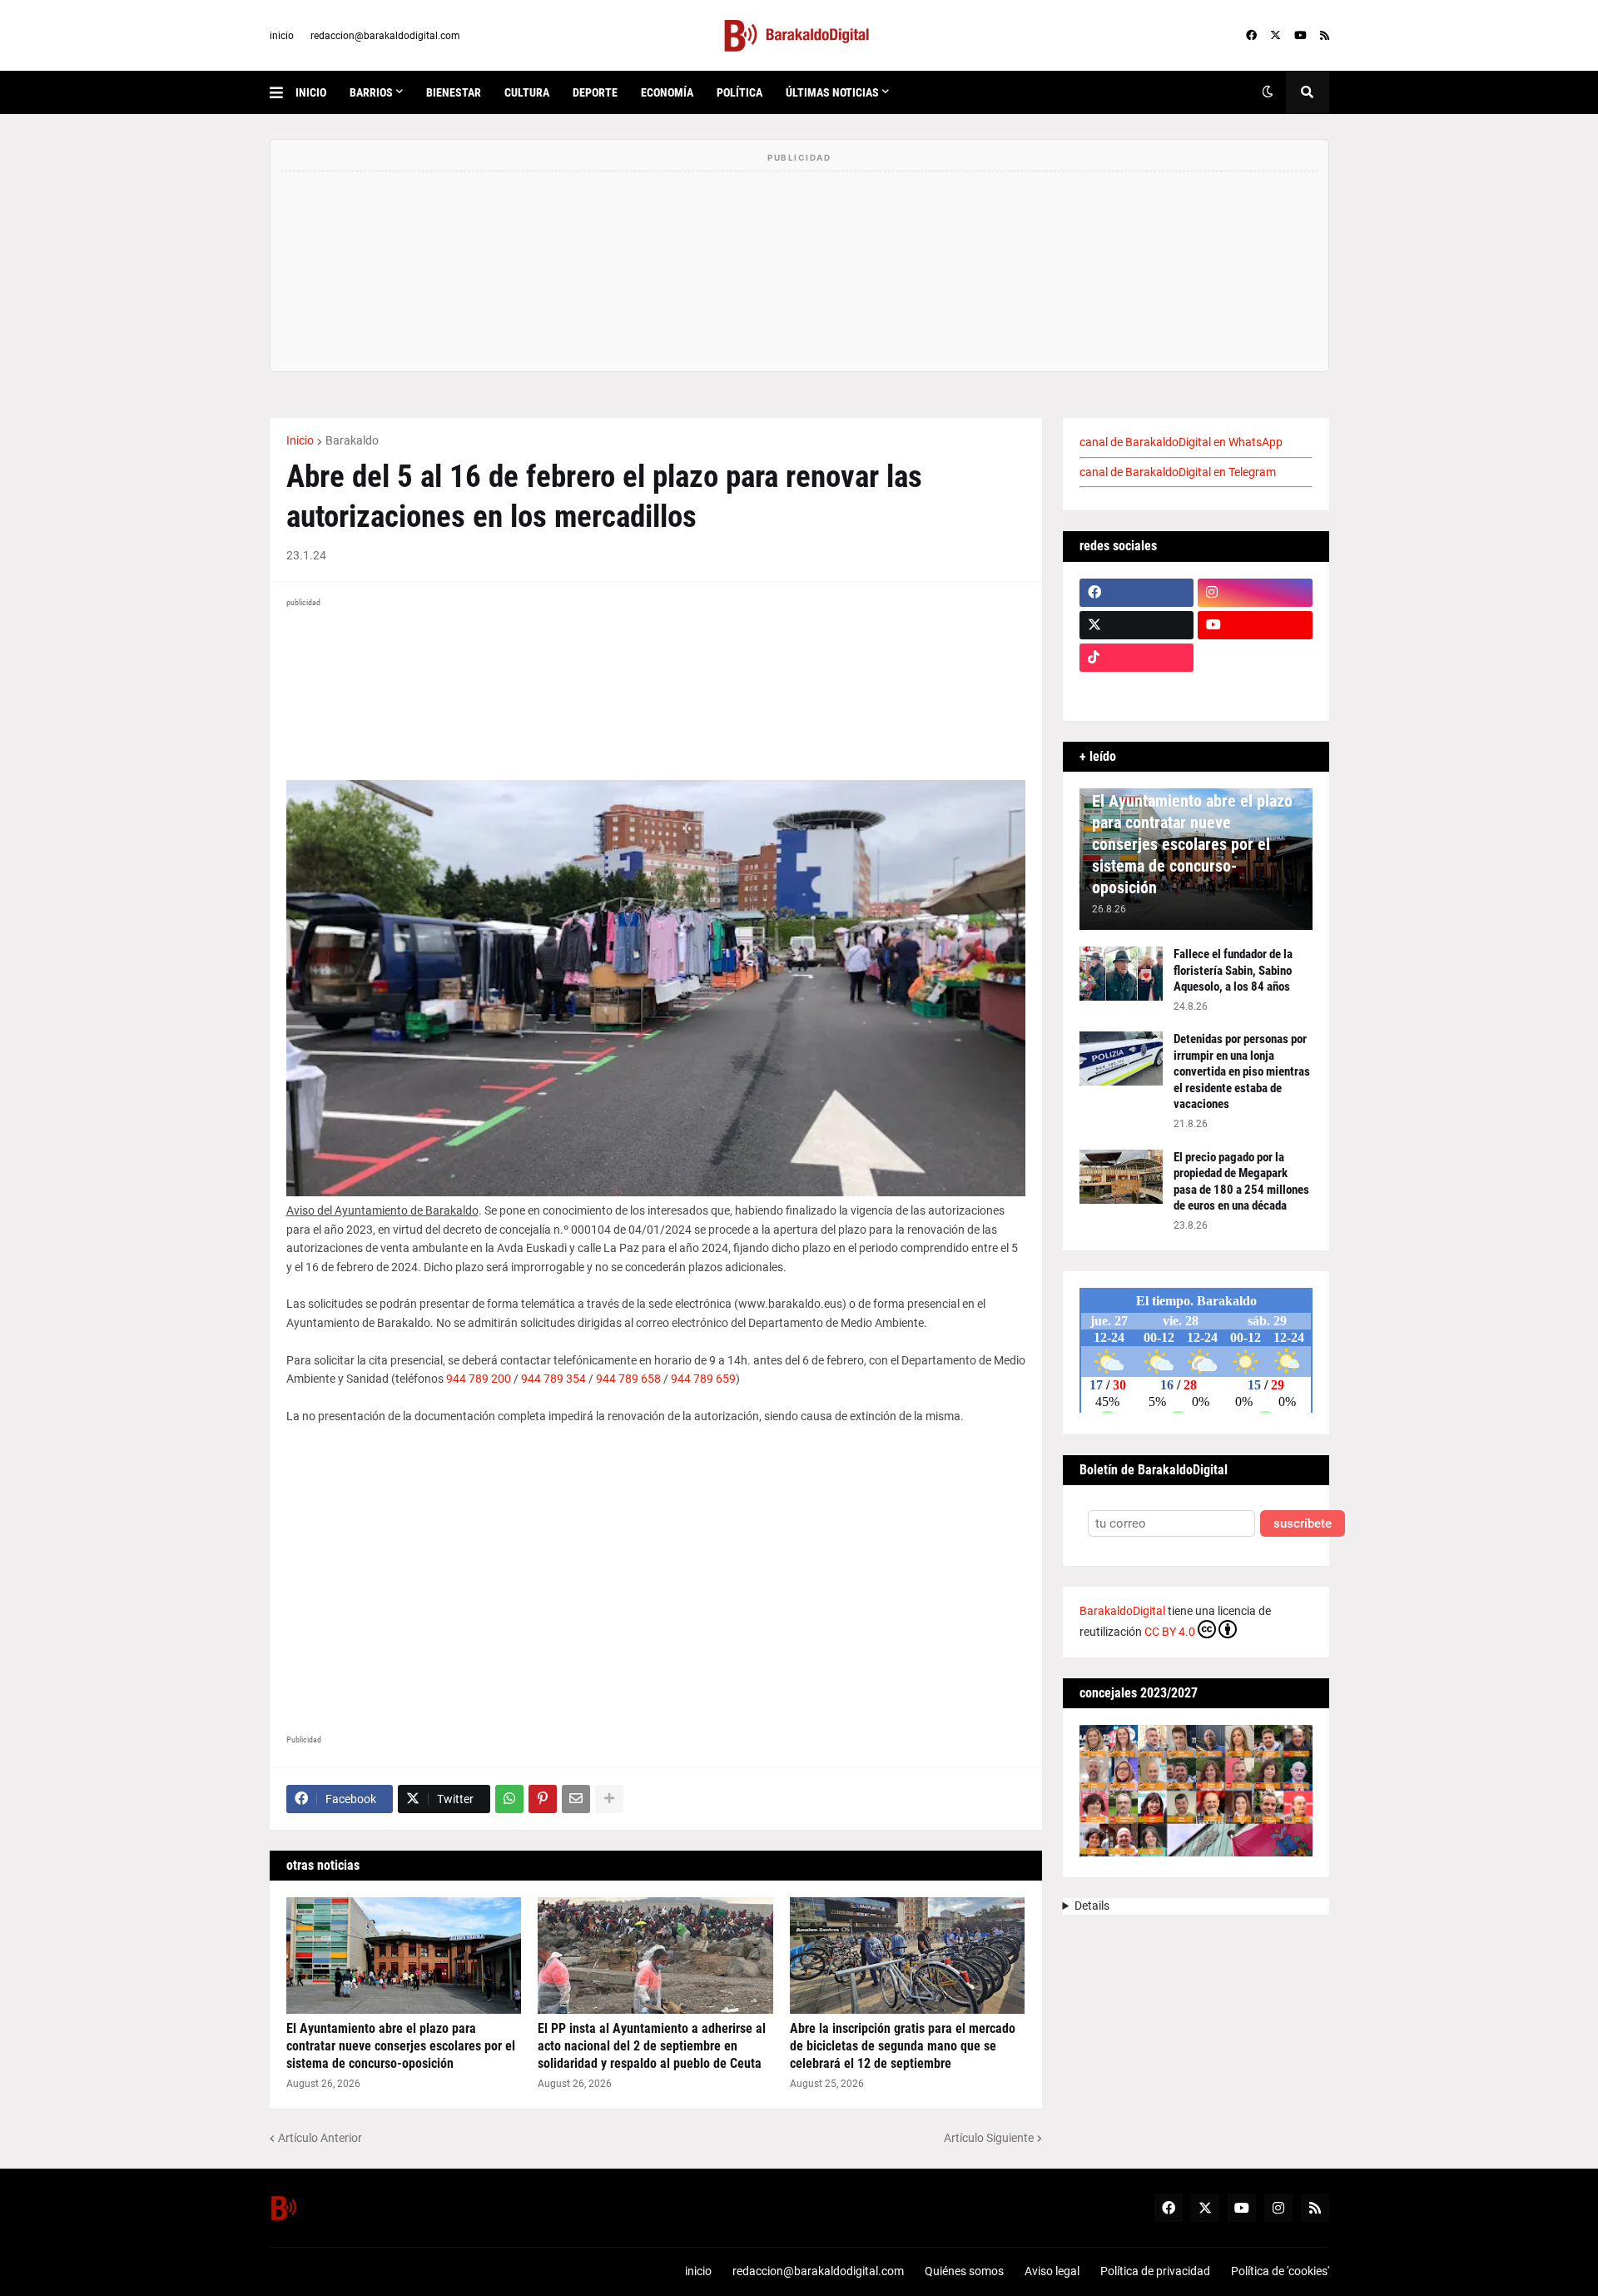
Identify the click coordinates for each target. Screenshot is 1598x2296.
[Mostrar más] (609, 1799)
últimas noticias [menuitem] (832, 92)
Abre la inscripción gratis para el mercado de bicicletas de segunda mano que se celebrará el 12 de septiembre (903, 2046)
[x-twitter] (1275, 36)
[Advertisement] (656, 1582)
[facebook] (1251, 36)
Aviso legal (1052, 2271)
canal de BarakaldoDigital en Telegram (1178, 472)
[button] (283, 92)
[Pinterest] (543, 1799)
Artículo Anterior (320, 2138)
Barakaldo (352, 440)
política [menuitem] (739, 92)
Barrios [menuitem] (371, 92)
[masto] (1137, 690)
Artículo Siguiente (989, 2138)
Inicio (300, 440)
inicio (282, 36)
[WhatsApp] (509, 1799)
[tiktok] (1137, 658)
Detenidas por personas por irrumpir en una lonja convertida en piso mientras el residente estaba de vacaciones (1242, 1071)
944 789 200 (479, 1379)
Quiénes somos (964, 2271)
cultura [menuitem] (527, 92)
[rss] (1325, 36)
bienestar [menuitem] (454, 92)
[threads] (1255, 690)
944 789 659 (703, 1379)
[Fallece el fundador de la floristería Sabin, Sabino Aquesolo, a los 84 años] (1121, 974)
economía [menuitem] (667, 92)
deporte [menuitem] (595, 92)
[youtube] (1300, 36)
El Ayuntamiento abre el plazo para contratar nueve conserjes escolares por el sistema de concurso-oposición (401, 2046)
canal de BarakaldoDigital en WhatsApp (1181, 442)
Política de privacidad (1155, 2271)
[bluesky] (1255, 658)
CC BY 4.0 (1170, 1632)
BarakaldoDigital (1122, 1611)
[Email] (576, 1799)
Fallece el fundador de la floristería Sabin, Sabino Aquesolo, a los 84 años (1233, 970)
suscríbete (1303, 1524)
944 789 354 (553, 1379)
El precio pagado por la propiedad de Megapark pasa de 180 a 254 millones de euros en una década (1241, 1182)
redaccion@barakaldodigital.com (385, 36)
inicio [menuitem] (311, 92)
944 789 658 (628, 1379)
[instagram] (1255, 593)
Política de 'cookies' (1280, 2271)
